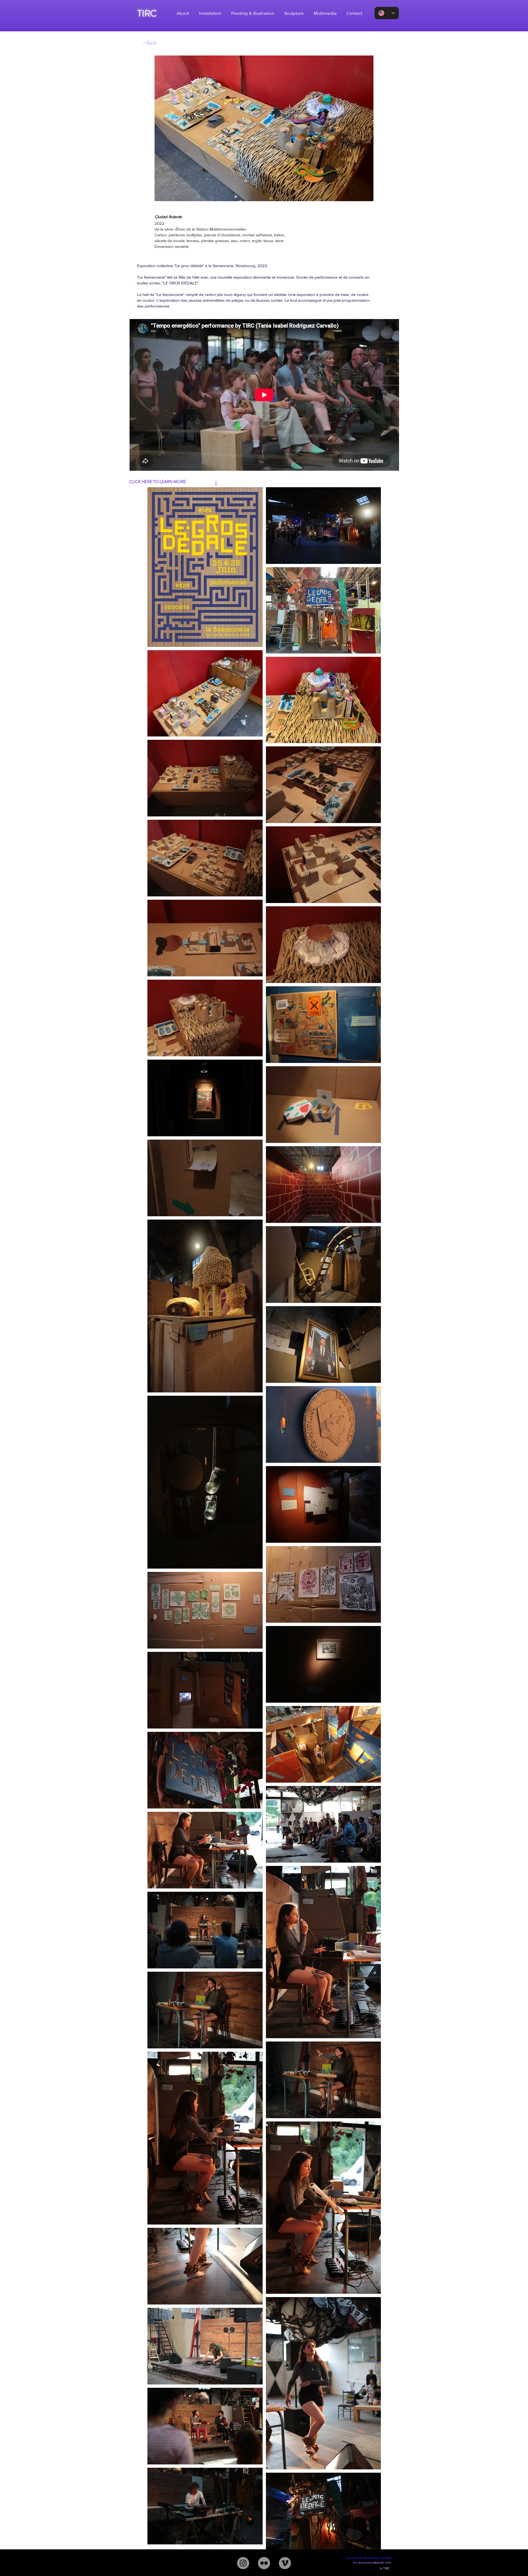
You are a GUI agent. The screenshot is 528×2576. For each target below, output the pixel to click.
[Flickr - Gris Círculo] (264, 2563)
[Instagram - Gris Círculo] (243, 2563)
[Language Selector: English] (387, 13)
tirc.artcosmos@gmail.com (372, 2563)
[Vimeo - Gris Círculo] (285, 2563)
